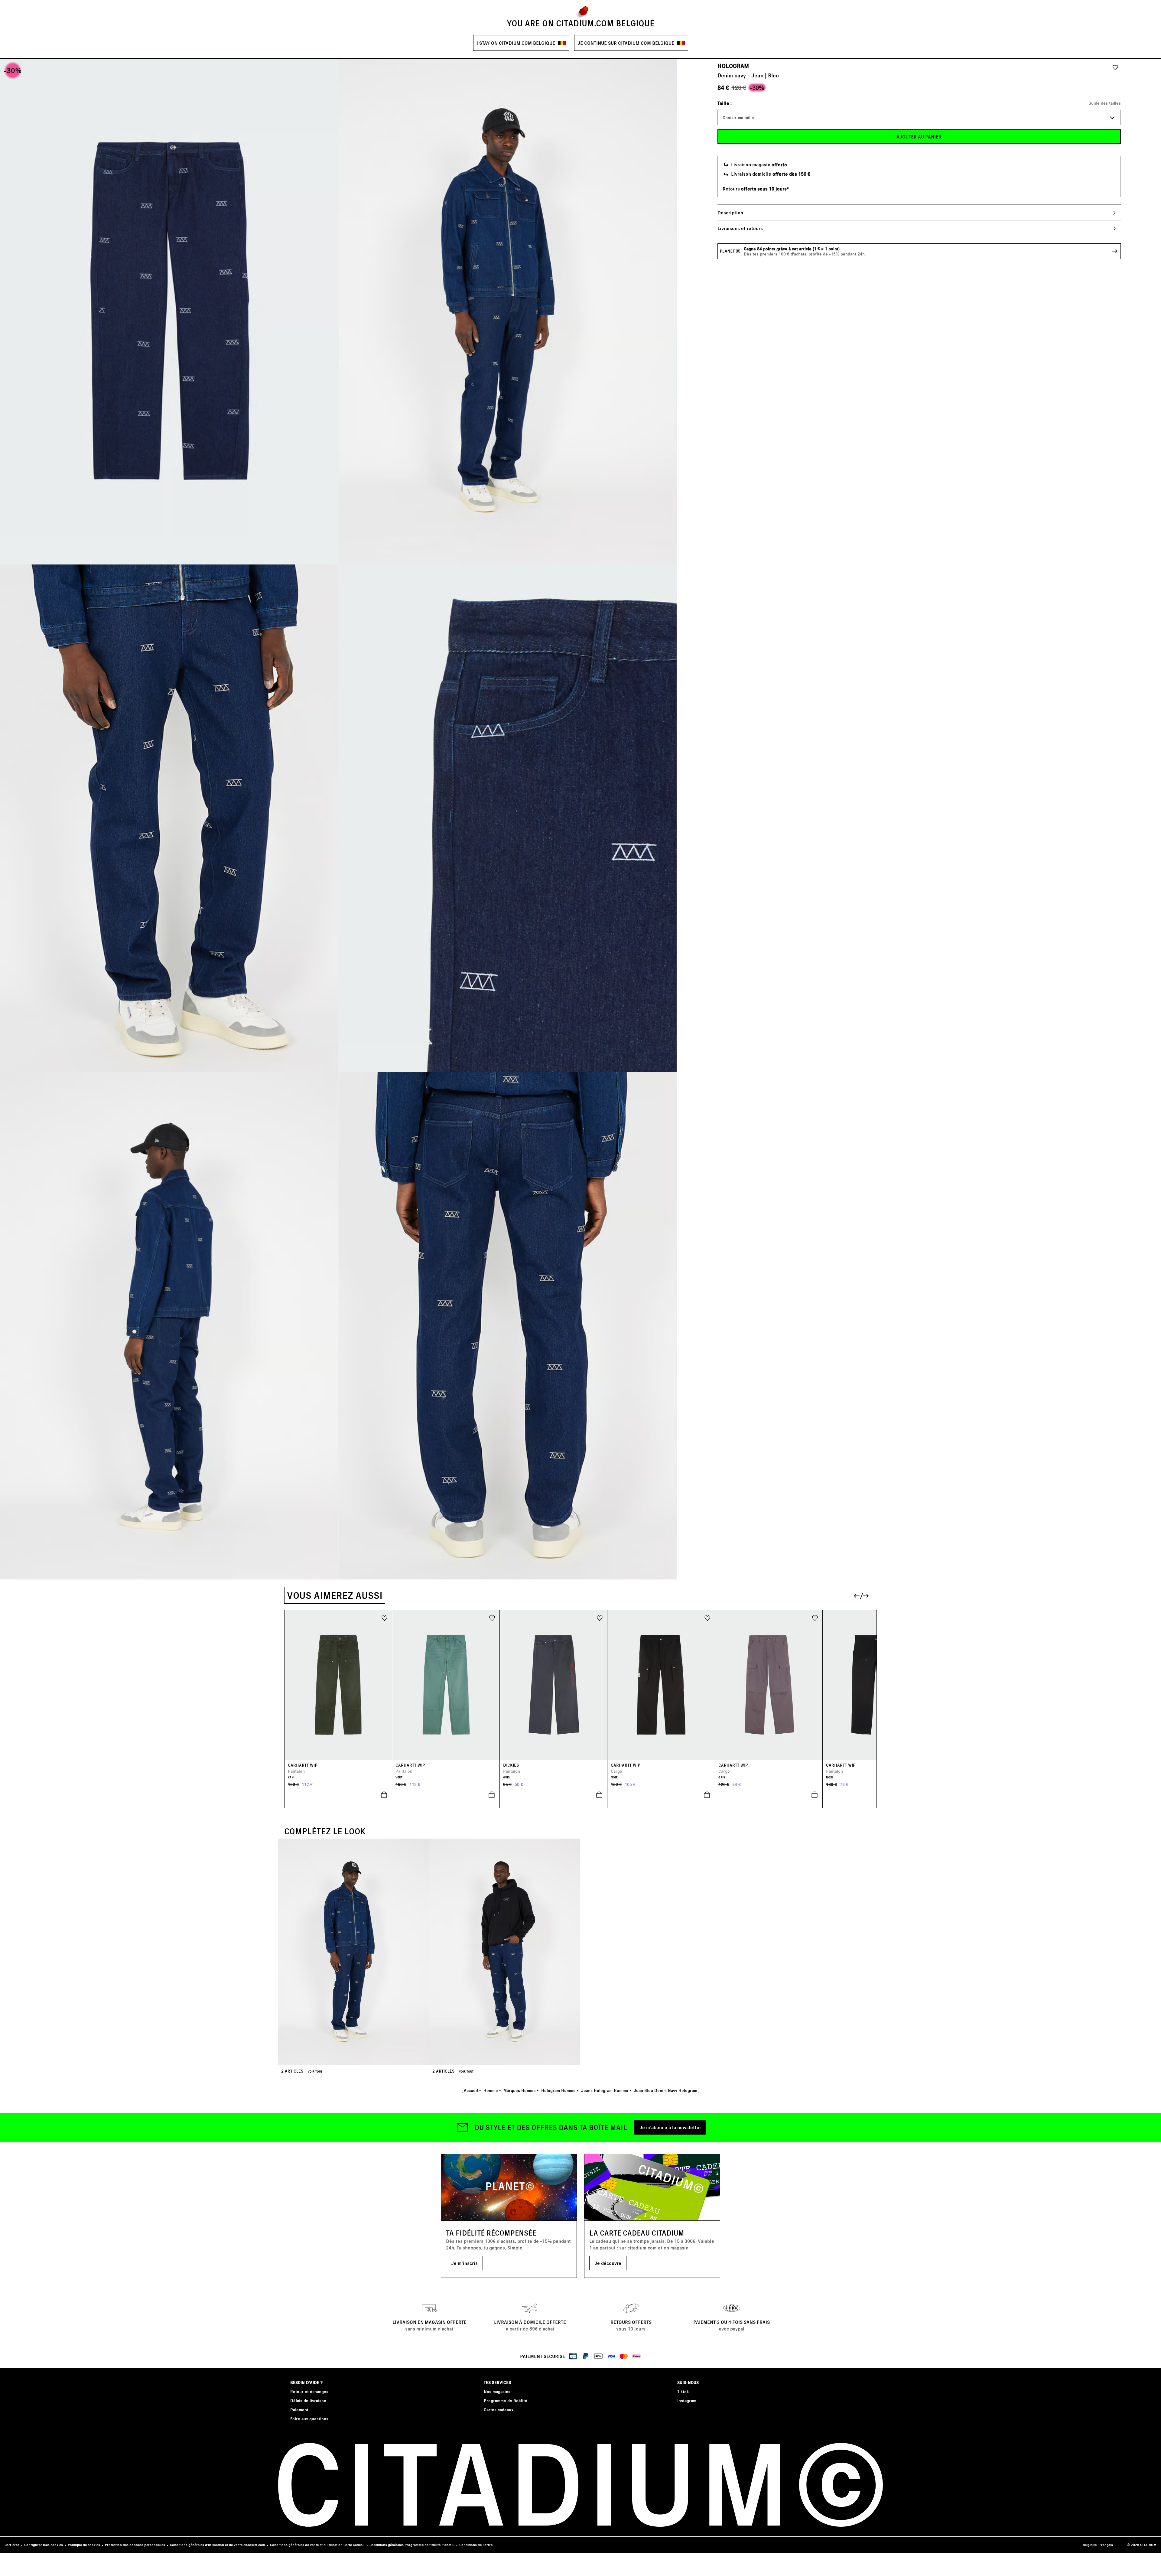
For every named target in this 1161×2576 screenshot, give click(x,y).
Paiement (299, 2410)
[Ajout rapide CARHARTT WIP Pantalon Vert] (446, 1795)
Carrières (12, 2545)
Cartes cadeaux (499, 2410)
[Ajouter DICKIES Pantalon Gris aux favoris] (600, 1618)
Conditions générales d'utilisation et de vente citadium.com (218, 2545)
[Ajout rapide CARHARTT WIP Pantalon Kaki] (338, 1795)
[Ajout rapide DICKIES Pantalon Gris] (554, 1795)
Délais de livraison (308, 2400)
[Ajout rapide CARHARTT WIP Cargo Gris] (769, 1795)
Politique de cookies (84, 2545)
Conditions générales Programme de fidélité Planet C (412, 2545)
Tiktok (683, 2391)
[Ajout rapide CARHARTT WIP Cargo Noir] (661, 1795)
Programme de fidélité (506, 2400)
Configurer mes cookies (44, 2545)
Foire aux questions (309, 2419)
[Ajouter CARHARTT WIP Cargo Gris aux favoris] (815, 1618)
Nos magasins (497, 2391)
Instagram (687, 2400)
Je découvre (608, 2263)
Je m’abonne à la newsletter (670, 2127)
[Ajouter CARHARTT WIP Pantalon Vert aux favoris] (492, 1618)
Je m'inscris (464, 2263)
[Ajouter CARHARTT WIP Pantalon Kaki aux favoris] (384, 1618)
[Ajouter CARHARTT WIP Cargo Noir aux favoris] (707, 1618)
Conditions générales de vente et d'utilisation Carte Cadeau (317, 2545)
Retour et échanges (309, 2391)
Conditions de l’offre (476, 2545)
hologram (733, 66)
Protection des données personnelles (135, 2545)
